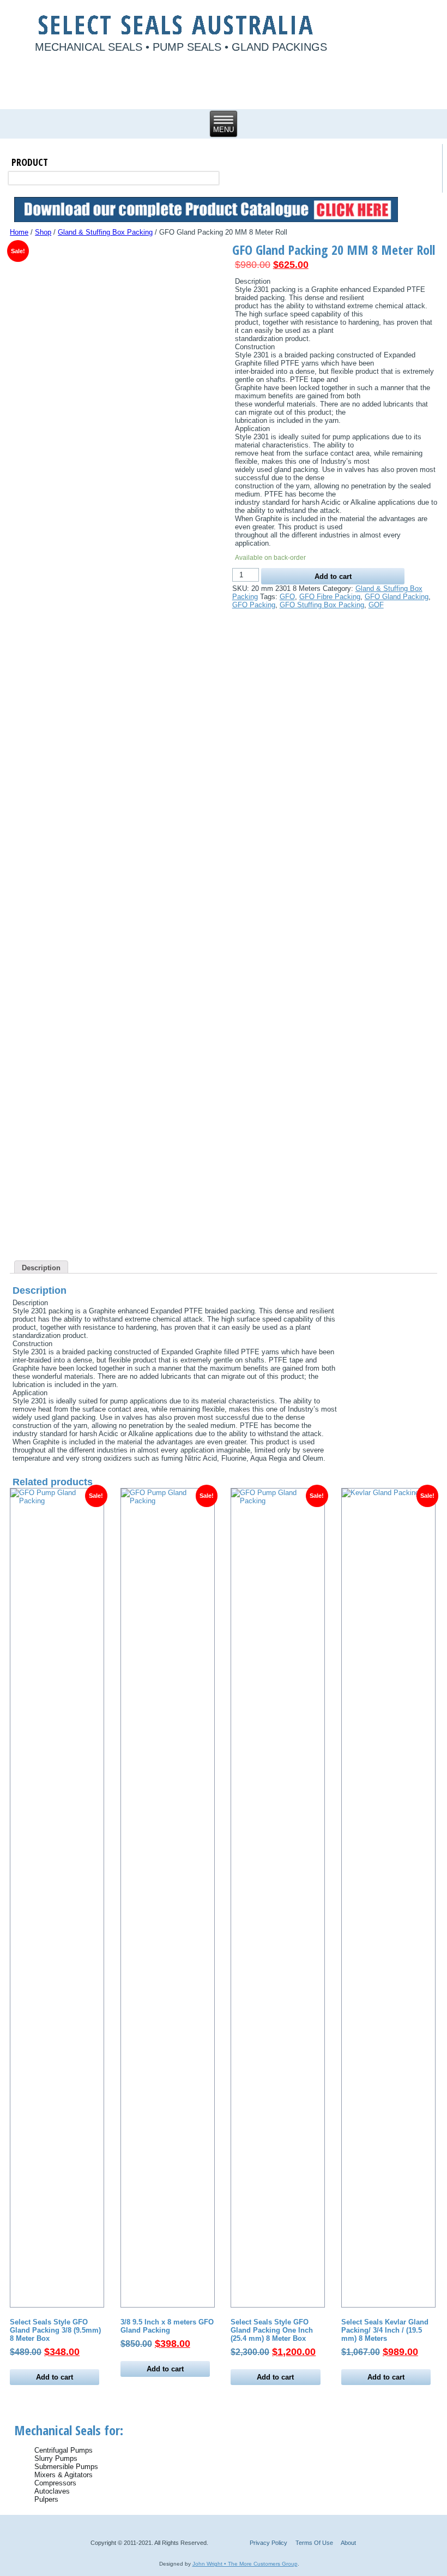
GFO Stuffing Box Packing (322, 605)
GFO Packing (254, 605)
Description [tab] (41, 1268)
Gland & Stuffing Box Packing (105, 232)
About (348, 2543)
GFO (287, 597)
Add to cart (333, 576)
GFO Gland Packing (397, 597)
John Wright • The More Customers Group (245, 2564)
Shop (43, 232)
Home (19, 232)
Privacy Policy (268, 2543)
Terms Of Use (314, 2543)
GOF (376, 605)
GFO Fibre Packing (330, 597)
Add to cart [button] (55, 2377)
